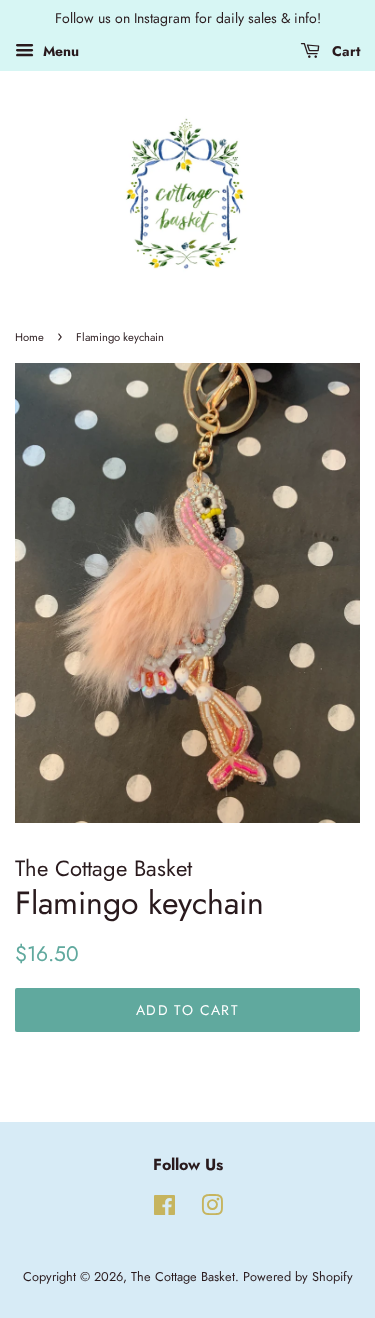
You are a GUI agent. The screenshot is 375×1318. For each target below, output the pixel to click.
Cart (344, 51)
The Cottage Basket (183, 1276)
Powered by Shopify (298, 1276)
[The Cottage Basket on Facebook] (164, 1209)
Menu (59, 51)
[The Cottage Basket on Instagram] (212, 1209)
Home (29, 337)
